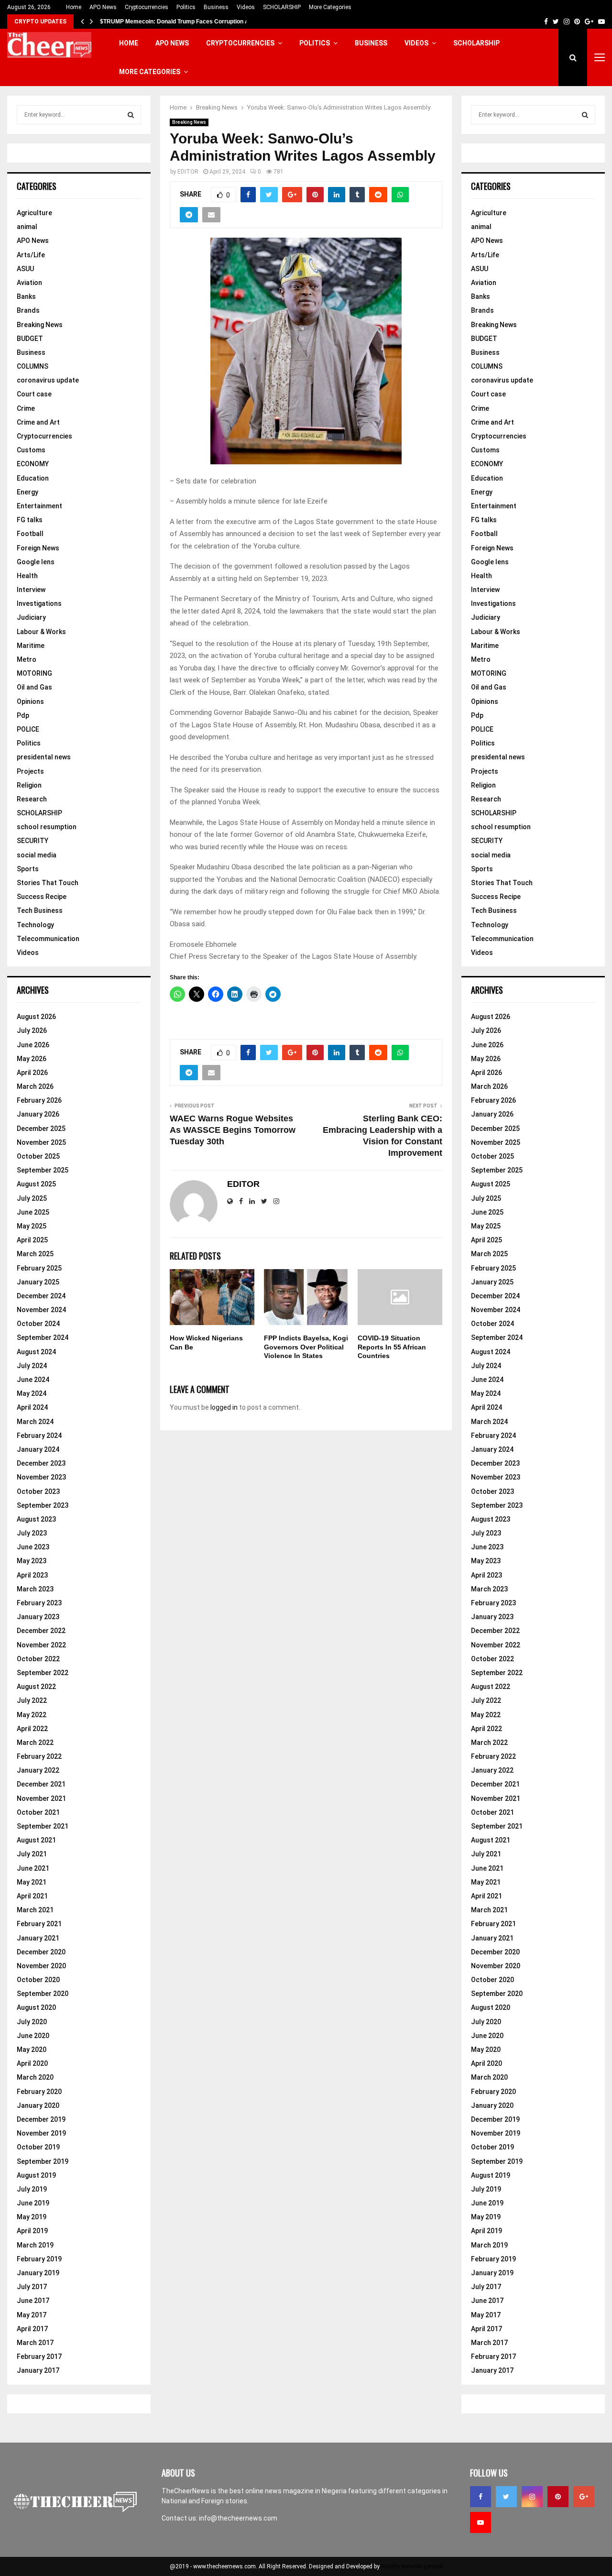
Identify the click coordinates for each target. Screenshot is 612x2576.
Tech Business (40, 910)
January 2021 (38, 1938)
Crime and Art (38, 422)
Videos (246, 7)
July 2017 (32, 2287)
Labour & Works (41, 632)
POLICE (28, 729)
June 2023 (33, 1547)
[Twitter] (506, 2497)
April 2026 (32, 1073)
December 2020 (41, 1952)
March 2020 (35, 2077)
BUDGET (30, 339)
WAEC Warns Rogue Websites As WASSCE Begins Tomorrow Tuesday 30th (233, 1130)
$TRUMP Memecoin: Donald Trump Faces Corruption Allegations (188, 22)
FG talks (30, 520)
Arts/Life (31, 255)
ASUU (25, 269)
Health (27, 576)
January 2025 (38, 1282)
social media (37, 855)
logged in (224, 1407)
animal (27, 227)
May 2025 (32, 1226)
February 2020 (39, 2092)
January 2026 (38, 1114)
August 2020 (36, 2007)
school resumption (47, 827)
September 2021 (43, 1826)
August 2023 (36, 1519)
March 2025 (35, 1254)
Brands (28, 310)
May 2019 (32, 2217)
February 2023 (39, 1603)
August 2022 (36, 1687)
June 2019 (33, 2203)
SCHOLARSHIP (282, 7)
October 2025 (38, 1156)
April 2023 (32, 1575)
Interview (31, 590)
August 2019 (36, 2175)
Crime (26, 408)
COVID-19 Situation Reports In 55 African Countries (392, 1347)
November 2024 (41, 1310)
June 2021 (33, 1868)
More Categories (330, 7)
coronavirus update (48, 380)
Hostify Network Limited (412, 2566)
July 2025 (32, 1198)
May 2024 (32, 1393)
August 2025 (36, 1184)
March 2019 (35, 2245)
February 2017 (39, 2357)
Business (216, 7)
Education (33, 478)
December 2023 (41, 1463)
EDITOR (188, 172)
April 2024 (32, 1407)
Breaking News (189, 122)
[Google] (584, 2497)
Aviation (29, 283)
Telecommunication (48, 939)
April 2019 (32, 2231)
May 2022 (32, 1715)
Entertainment (39, 506)
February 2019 (39, 2259)
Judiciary (31, 617)
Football (30, 534)
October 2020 (38, 1980)
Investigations (39, 603)
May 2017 (32, 2315)
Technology (35, 925)
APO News (103, 7)
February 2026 (39, 1100)
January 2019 (38, 2273)
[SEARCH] (131, 115)
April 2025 (32, 1240)
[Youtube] (481, 2522)
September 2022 (43, 1673)
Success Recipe (42, 897)
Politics (186, 7)
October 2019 (38, 2147)
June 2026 (33, 1045)
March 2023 (35, 1589)
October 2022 (38, 1659)
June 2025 (33, 1212)
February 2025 (39, 1268)
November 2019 (41, 2133)
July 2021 (32, 1854)
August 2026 (36, 1017)
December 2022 (41, 1631)
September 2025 (43, 1170)
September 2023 (43, 1505)
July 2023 (32, 1533)
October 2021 (38, 1812)
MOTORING (34, 673)
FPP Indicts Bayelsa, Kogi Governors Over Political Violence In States (306, 1347)
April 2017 (32, 2329)
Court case (34, 394)
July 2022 (32, 1700)
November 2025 (41, 1142)
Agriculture (34, 213)
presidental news (44, 757)
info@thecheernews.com (238, 2518)
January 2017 (38, 2370)
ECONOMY (33, 464)
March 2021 (35, 1910)
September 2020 (43, 1994)
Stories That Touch (48, 883)
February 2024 (39, 1436)
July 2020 (32, 2022)
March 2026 (35, 1086)
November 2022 (41, 1645)
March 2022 (35, 1743)
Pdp (23, 715)
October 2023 (38, 1491)
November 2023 (41, 1477)
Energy (27, 492)
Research (32, 799)
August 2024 (36, 1352)
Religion (29, 785)
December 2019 (41, 2119)
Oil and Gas (34, 687)
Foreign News (38, 548)
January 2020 (38, 2105)
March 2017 (35, 2343)
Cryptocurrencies (147, 7)
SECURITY (33, 841)
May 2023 (32, 1561)
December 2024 (41, 1296)
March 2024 (35, 1422)
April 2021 (32, 1896)
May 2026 (32, 1059)
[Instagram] (532, 2497)
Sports (28, 869)
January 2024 (38, 1449)
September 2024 (43, 1337)
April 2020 (32, 2063)
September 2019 (43, 2161)
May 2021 (32, 1882)
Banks (26, 296)
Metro (27, 659)
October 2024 (38, 1324)
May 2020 (32, 2050)
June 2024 (33, 1380)
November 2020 (41, 1966)
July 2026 (32, 1030)
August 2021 (36, 1840)
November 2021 (41, 1798)
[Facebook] (481, 2497)
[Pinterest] (558, 2497)
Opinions (30, 702)
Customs (31, 450)
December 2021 (41, 1784)
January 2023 (38, 1617)
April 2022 (32, 1729)
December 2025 (41, 1129)
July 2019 (32, 2189)
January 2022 (38, 1770)
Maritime (31, 646)
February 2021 (39, 1924)
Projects (30, 771)
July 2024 (32, 1366)
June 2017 (33, 2301)
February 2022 (39, 1756)
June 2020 (33, 2036)
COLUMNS (33, 366)
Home (74, 7)
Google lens (36, 562)
